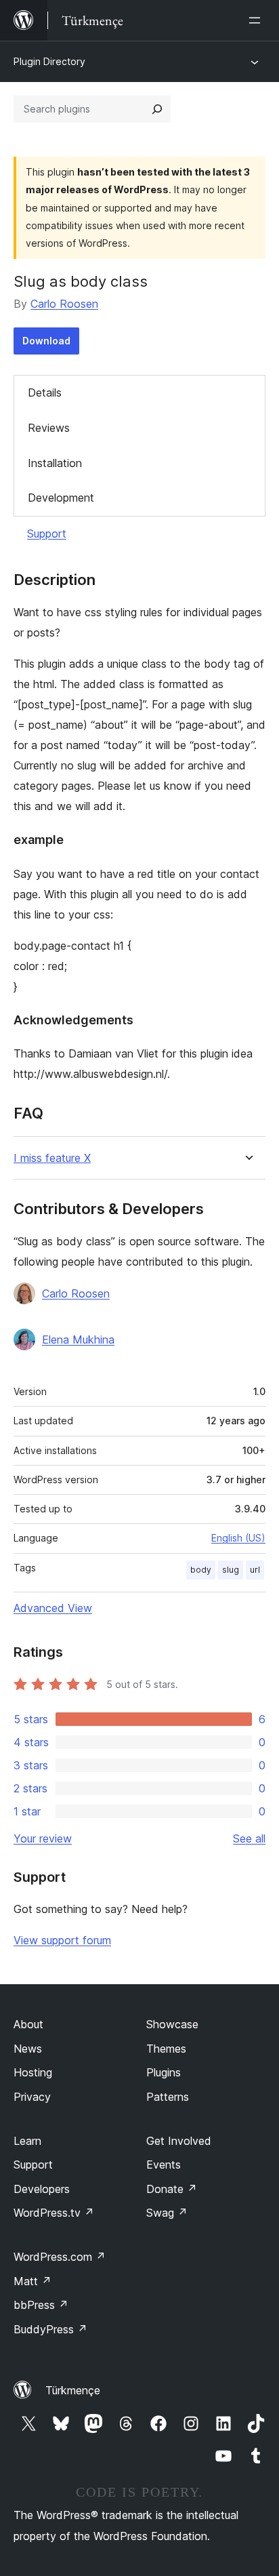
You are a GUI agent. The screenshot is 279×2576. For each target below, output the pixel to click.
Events (164, 2165)
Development (61, 498)
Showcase (172, 2024)
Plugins (164, 2072)
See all (249, 1838)
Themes (166, 2049)
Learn (27, 2141)
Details (45, 393)
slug (231, 1570)
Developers (42, 2189)
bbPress (41, 2305)
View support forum (62, 1940)
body (201, 1570)
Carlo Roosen (64, 304)
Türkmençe (73, 2390)
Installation (55, 463)
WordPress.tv (54, 2213)
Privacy (32, 2097)
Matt (33, 2281)
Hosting (33, 2072)
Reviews (49, 428)
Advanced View (53, 1608)
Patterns (168, 2097)
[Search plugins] (157, 109)
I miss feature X (52, 1158)
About (28, 2024)
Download (46, 341)
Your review (43, 1838)
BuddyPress (50, 2329)
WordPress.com (60, 2257)
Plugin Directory (49, 61)
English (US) (238, 1538)
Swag (167, 2213)
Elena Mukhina (78, 1340)
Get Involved (179, 2141)
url (255, 1570)
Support (47, 534)
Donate (172, 2189)
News (28, 2049)
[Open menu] (257, 20)
